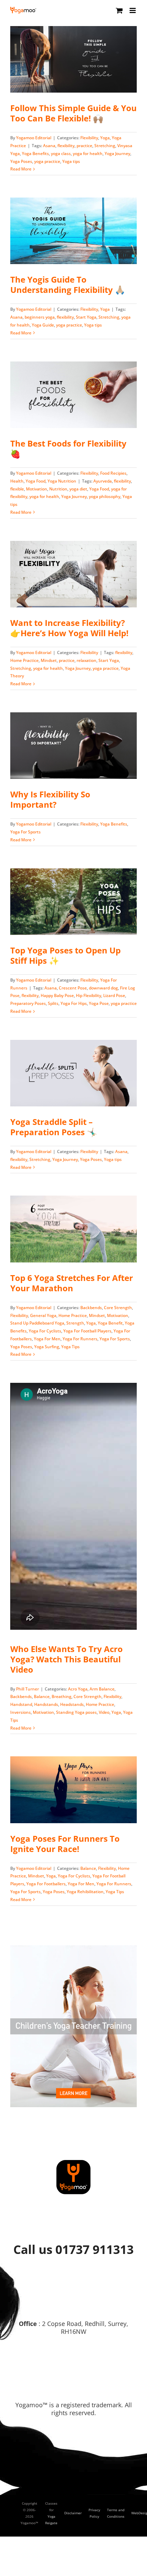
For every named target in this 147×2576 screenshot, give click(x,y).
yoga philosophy (105, 496)
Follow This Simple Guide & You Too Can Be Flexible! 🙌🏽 (73, 113)
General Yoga (43, 1315)
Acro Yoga (78, 1689)
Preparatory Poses (28, 1003)
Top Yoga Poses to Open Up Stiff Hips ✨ (65, 955)
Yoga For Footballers (46, 1884)
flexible (17, 489)
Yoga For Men (47, 1339)
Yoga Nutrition (62, 481)
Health (17, 481)
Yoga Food (36, 481)
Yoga (105, 138)
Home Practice (24, 660)
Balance (42, 1696)
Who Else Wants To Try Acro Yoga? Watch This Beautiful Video (66, 1659)
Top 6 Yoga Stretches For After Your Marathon (72, 1283)
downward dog (103, 988)
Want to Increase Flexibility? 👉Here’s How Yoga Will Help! (69, 628)
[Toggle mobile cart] (119, 10)
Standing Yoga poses (76, 1712)
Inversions (21, 1712)
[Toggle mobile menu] (133, 10)
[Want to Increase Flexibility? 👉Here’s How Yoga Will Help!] (73, 574)
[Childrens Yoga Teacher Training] (73, 1948)
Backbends (91, 1308)
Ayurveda (103, 481)
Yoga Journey (117, 153)
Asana (49, 146)
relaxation (86, 660)
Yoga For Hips (74, 1003)
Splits (53, 1003)
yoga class (61, 153)
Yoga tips (71, 161)
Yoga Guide (43, 325)
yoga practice (47, 161)
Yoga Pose (99, 1003)
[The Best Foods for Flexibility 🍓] (73, 395)
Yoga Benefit (110, 1323)
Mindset (49, 660)
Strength (75, 1323)
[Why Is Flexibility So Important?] (73, 746)
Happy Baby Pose (57, 995)
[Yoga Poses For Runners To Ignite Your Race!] (73, 1790)
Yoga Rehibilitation (85, 1892)
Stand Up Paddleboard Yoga (37, 1323)
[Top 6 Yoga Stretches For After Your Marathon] (73, 1229)
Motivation (37, 489)
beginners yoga (40, 317)
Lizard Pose (114, 995)
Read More (21, 169)
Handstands (46, 1704)
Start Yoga (86, 317)
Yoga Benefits (35, 153)
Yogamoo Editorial (34, 138)
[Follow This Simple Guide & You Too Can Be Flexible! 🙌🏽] (73, 59)
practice (84, 146)
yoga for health (88, 153)
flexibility (66, 146)
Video (104, 1712)
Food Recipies (113, 473)
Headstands (72, 1704)
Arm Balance (102, 1689)
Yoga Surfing (47, 1347)
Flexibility (89, 138)
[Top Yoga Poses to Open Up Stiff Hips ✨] (73, 902)
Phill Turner (28, 1689)
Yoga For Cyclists (45, 1331)
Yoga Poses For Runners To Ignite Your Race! (65, 1844)
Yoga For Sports (25, 832)
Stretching (105, 146)
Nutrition (58, 489)
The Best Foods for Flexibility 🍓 (68, 448)
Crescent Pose (73, 988)
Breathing (62, 1696)
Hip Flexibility (89, 995)
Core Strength (118, 1308)
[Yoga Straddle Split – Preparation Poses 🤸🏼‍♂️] (73, 1073)
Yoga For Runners (80, 1339)
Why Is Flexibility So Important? (50, 799)
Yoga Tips (70, 1347)
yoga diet (78, 489)
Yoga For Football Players (87, 1331)
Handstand (21, 1704)
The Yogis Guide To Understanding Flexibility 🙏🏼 (68, 284)
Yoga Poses (21, 161)
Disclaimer (73, 2513)
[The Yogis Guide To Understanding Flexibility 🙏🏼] (73, 231)
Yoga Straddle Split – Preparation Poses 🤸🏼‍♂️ (54, 1127)
